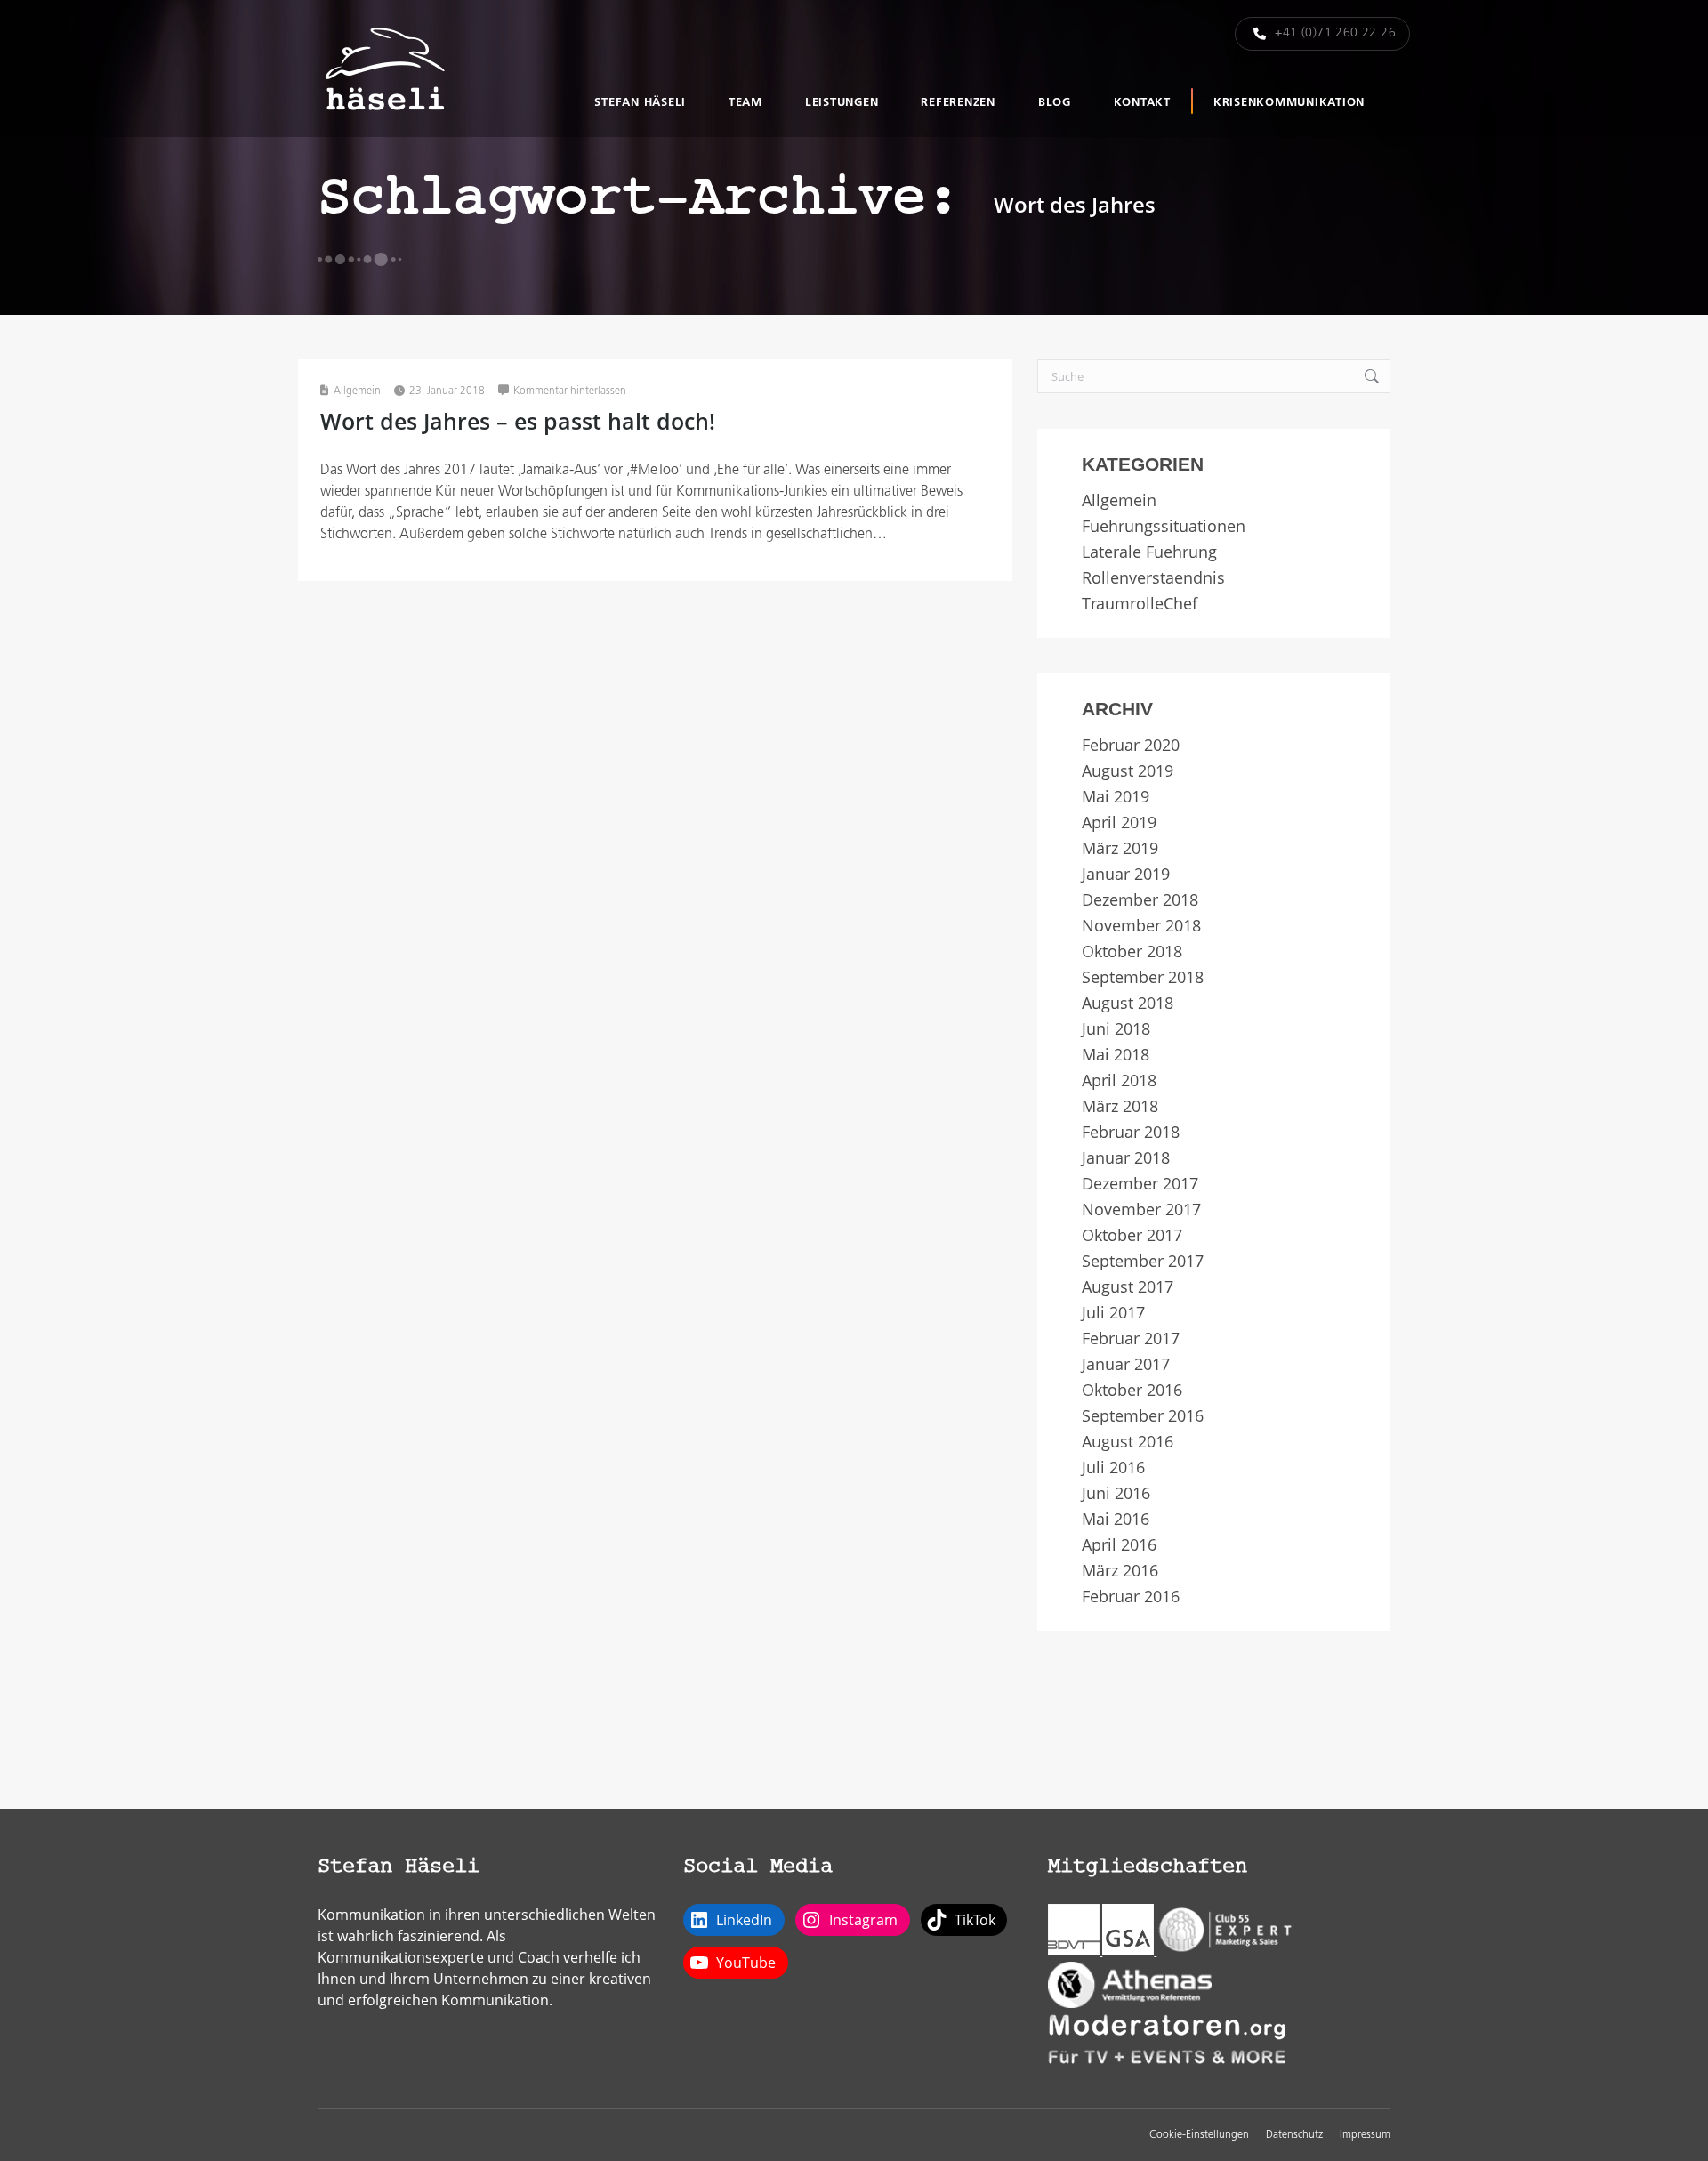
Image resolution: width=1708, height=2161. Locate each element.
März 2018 (1120, 1106)
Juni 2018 (1116, 1029)
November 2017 (1141, 1210)
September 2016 (1143, 1416)
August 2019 (1128, 771)
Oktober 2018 (1132, 951)
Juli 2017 (1113, 1313)
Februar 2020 (1131, 745)
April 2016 (1119, 1545)
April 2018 (1119, 1080)
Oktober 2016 (1132, 1390)
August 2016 (1128, 1442)
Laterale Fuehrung (1149, 552)
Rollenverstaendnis (1153, 578)
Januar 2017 (1126, 1364)
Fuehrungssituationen (1164, 526)
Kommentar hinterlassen (570, 391)
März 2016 (1120, 1571)
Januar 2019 (1126, 874)
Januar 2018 (1126, 1158)
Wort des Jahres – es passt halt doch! (518, 421)
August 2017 (1128, 1287)
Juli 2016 (1113, 1468)
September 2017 (1143, 1261)
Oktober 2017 (1132, 1235)
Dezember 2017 (1140, 1184)
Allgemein (357, 391)
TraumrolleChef (1140, 604)
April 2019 (1119, 822)
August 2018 (1128, 1003)
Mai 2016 (1116, 1519)
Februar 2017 (1131, 1339)
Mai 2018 (1116, 1055)
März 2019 (1120, 848)
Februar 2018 (1131, 1132)
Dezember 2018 (1140, 900)
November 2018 (1141, 926)
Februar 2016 (1131, 1597)
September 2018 (1143, 977)
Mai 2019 (1116, 797)
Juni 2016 (1116, 1493)
